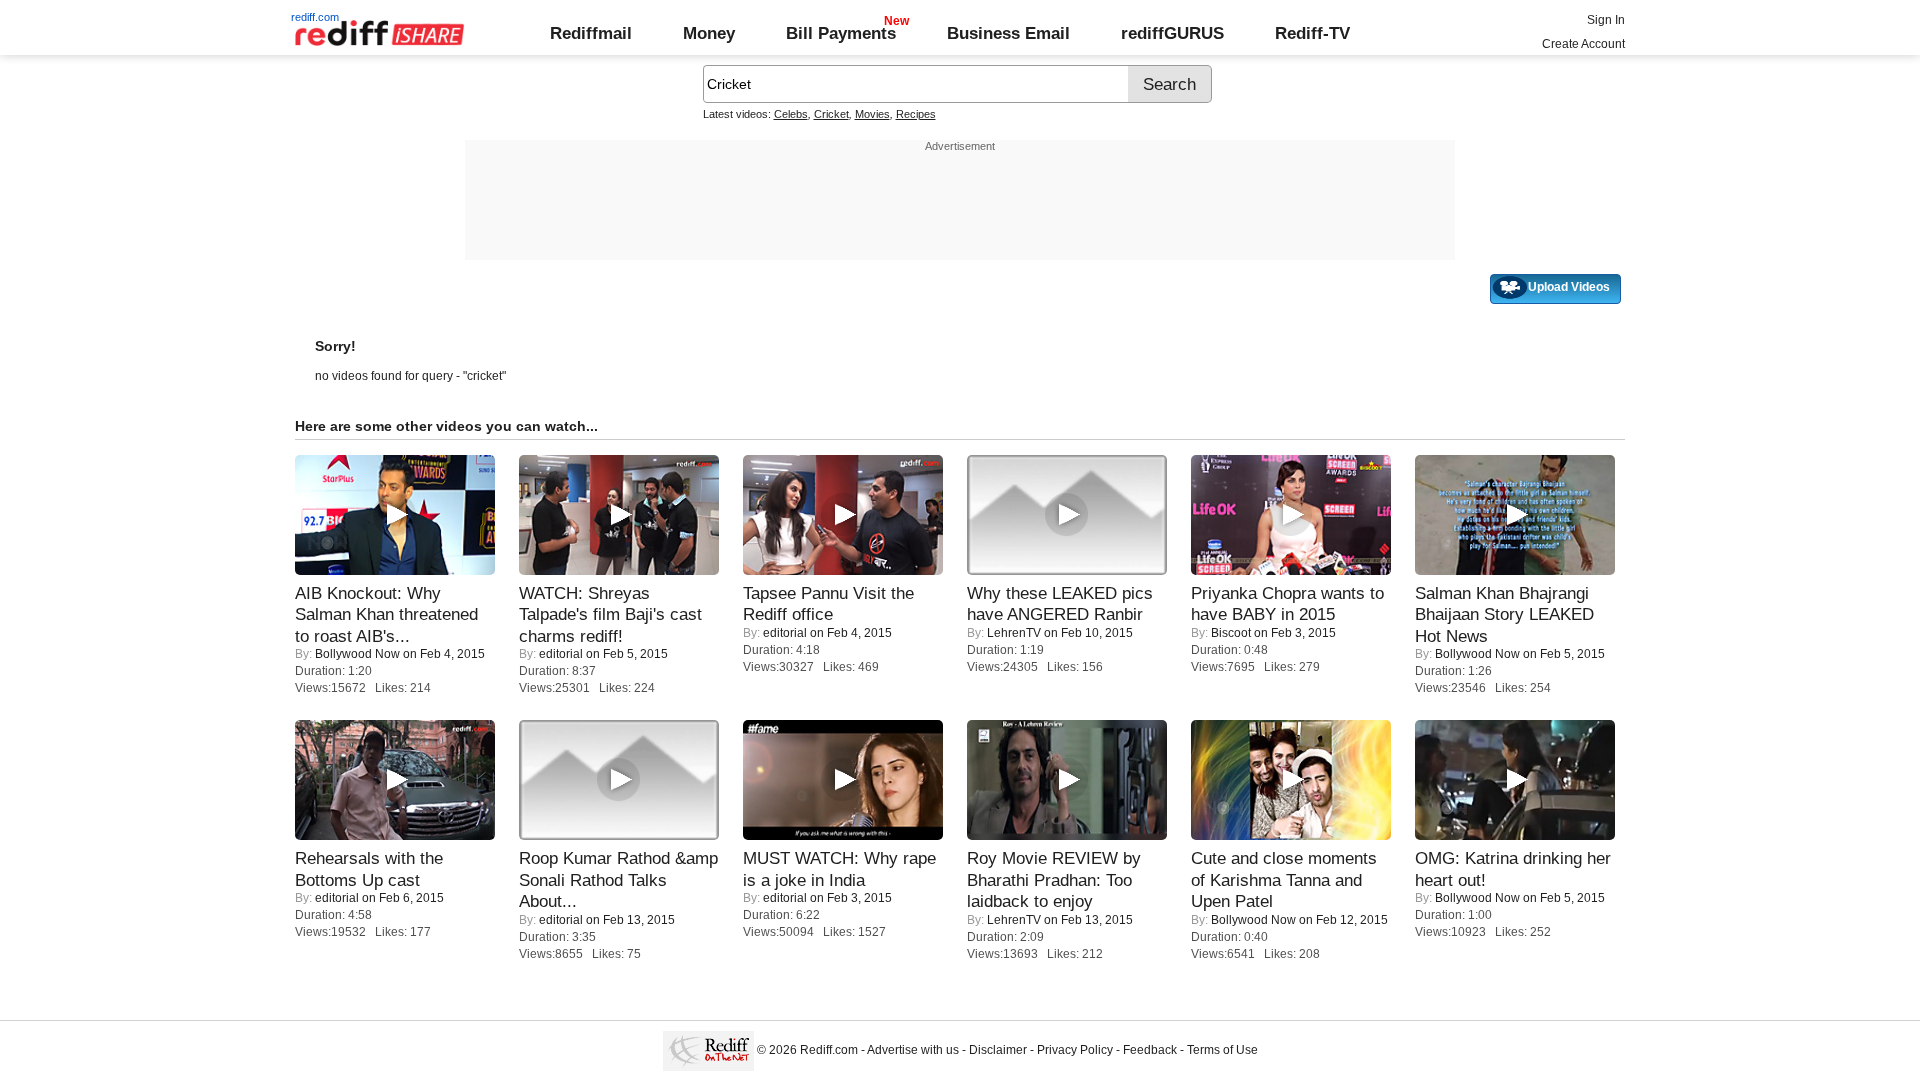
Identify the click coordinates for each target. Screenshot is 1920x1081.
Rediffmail (591, 33)
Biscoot (1231, 633)
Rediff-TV (1312, 33)
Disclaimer (998, 1050)
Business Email (1008, 33)
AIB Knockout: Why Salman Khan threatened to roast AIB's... (386, 614)
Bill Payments (841, 33)
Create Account (1583, 44)
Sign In (1606, 20)
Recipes (916, 114)
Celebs (791, 114)
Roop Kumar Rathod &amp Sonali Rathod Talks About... (618, 879)
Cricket (831, 114)
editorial (561, 654)
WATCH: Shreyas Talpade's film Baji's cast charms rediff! (610, 614)
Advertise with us (913, 1050)
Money (709, 33)
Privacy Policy (1075, 1050)
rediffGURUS (1172, 33)
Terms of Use (1222, 1050)
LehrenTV (1014, 633)
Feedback (1150, 1050)
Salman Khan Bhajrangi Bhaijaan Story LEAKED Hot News (1504, 614)
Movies (872, 114)
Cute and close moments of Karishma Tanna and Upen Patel (1284, 879)
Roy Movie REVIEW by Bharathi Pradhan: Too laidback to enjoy (1054, 879)
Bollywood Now (357, 654)
